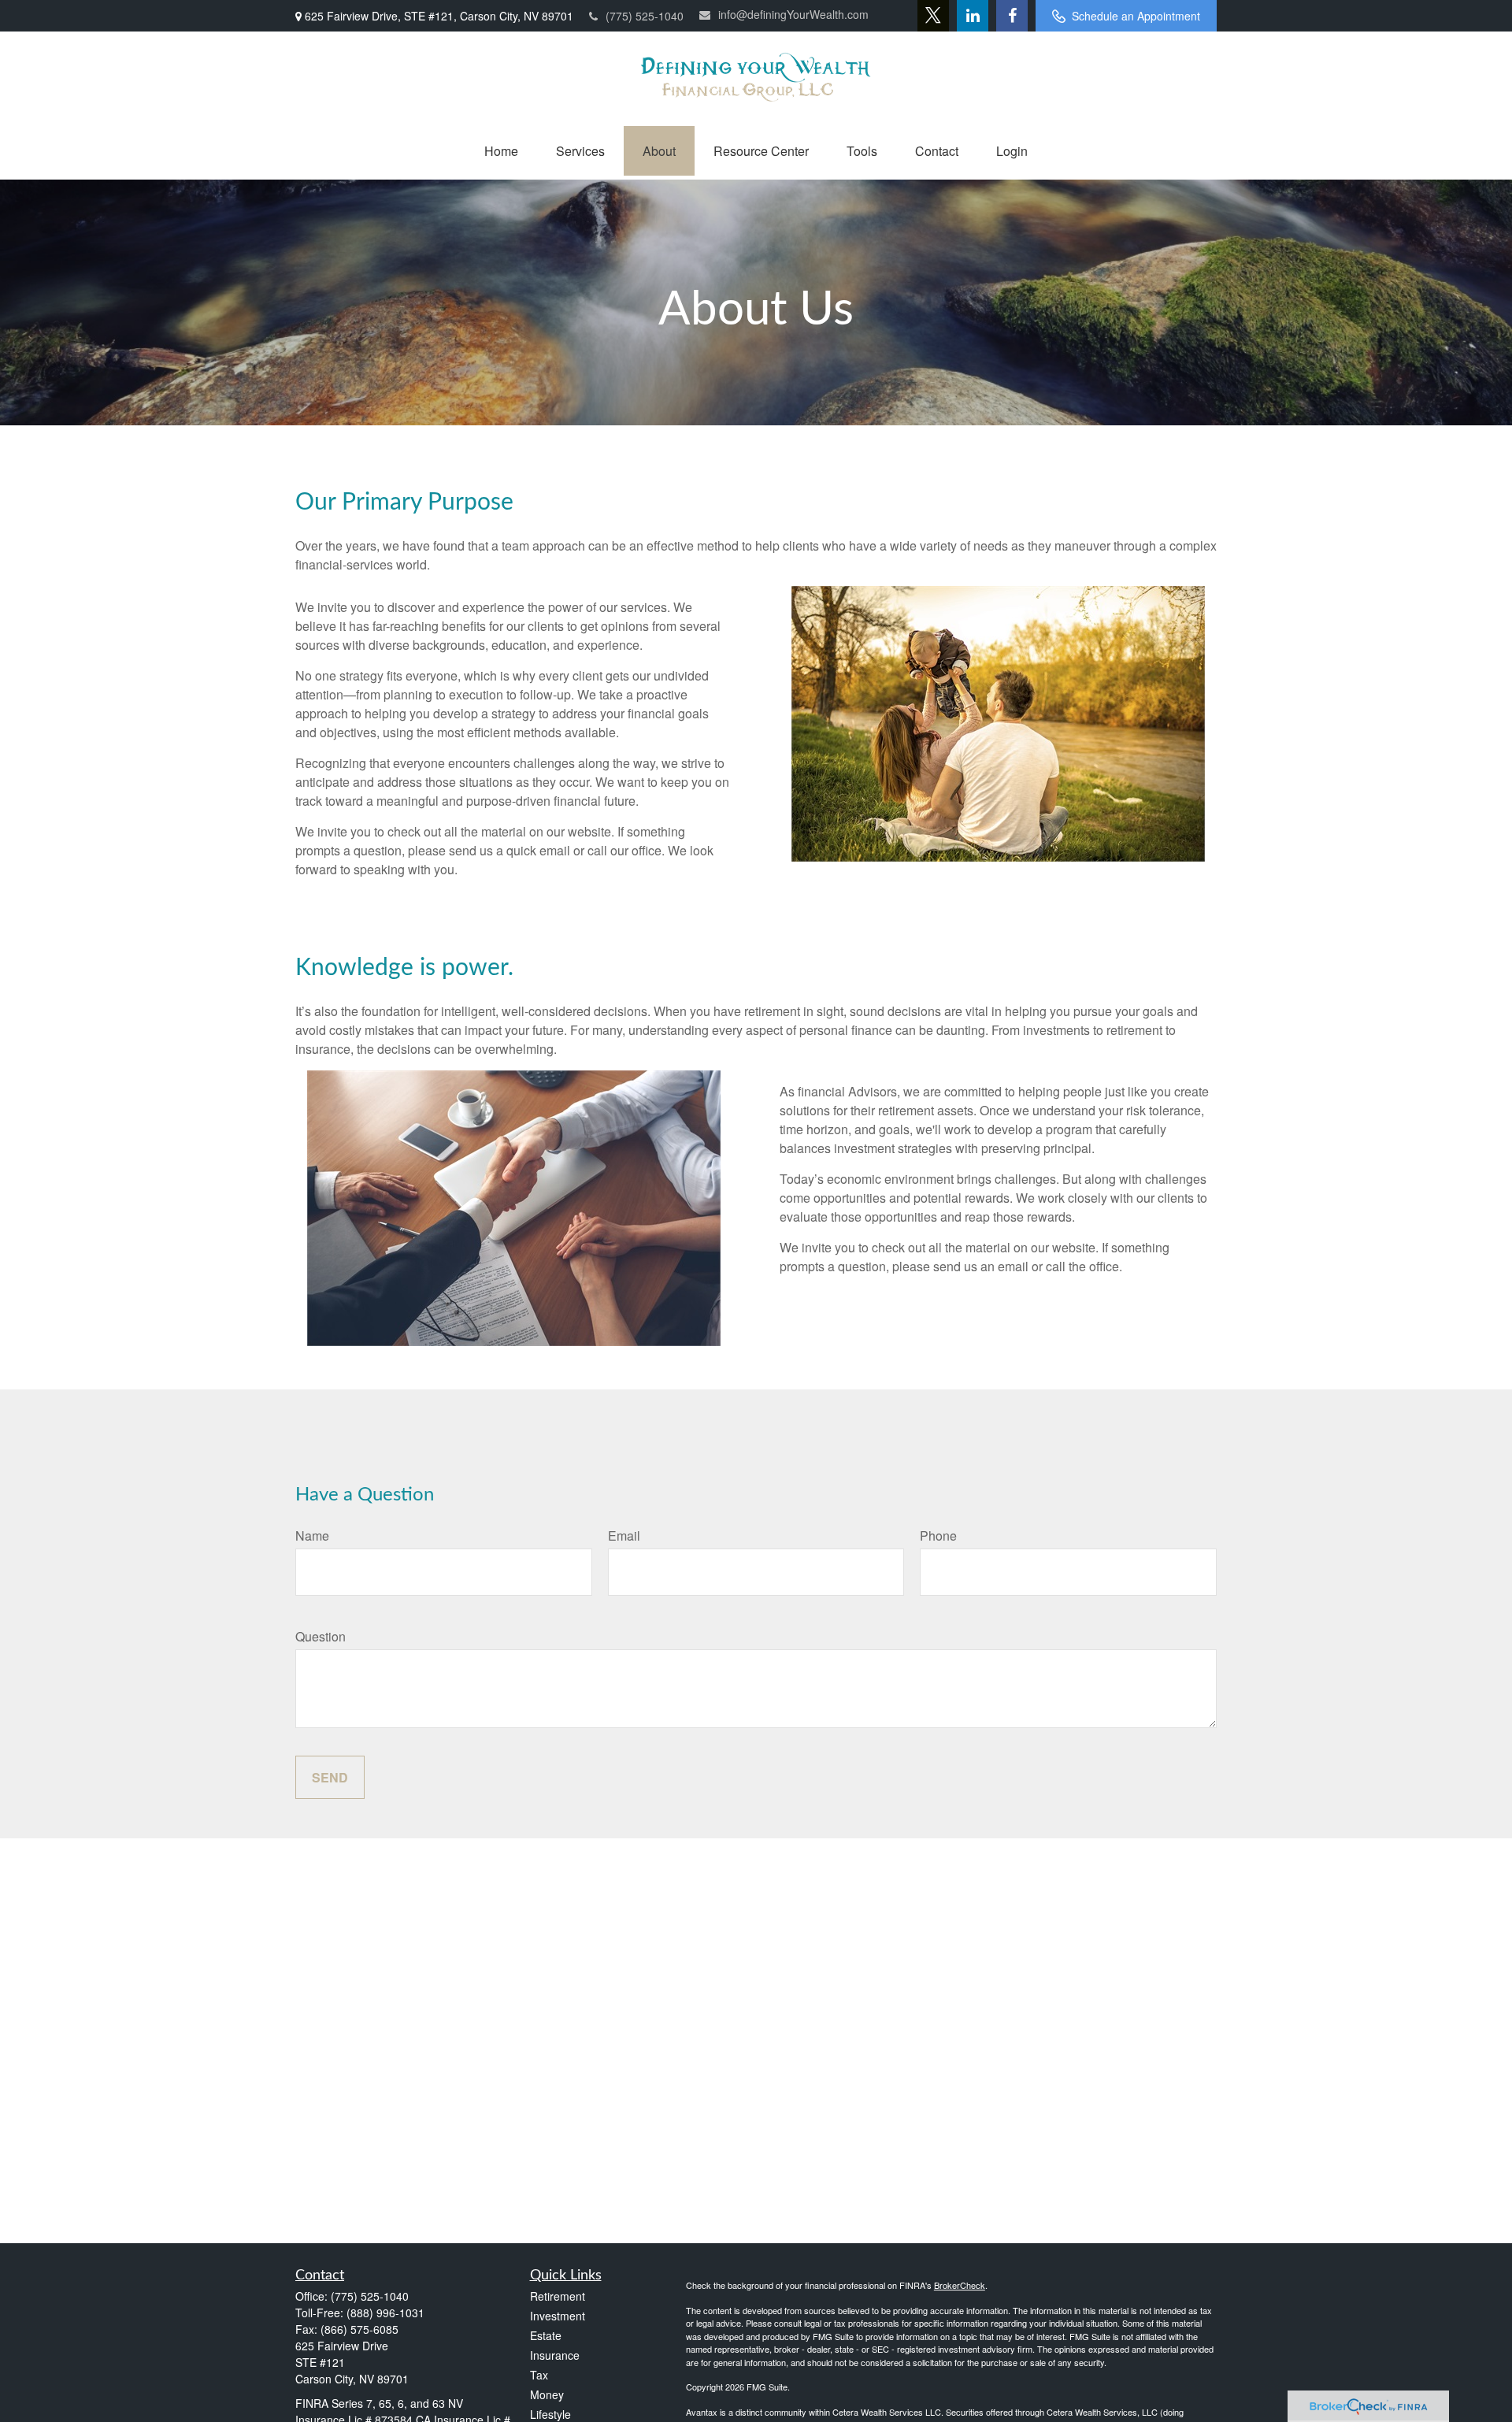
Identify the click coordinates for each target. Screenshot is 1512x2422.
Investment (558, 2316)
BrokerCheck (960, 2285)
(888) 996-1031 (385, 2313)
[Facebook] (1012, 16)
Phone (938, 1536)
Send (330, 1777)
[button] (501, 151)
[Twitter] (933, 16)
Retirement (558, 2296)
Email (624, 1536)
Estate (546, 2335)
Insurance (555, 2355)
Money (547, 2394)
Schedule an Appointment (1136, 16)
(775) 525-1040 (645, 16)
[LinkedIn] (973, 16)
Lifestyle (550, 2414)
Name (312, 1536)
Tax (539, 2375)
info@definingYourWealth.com (793, 14)
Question (321, 1636)
